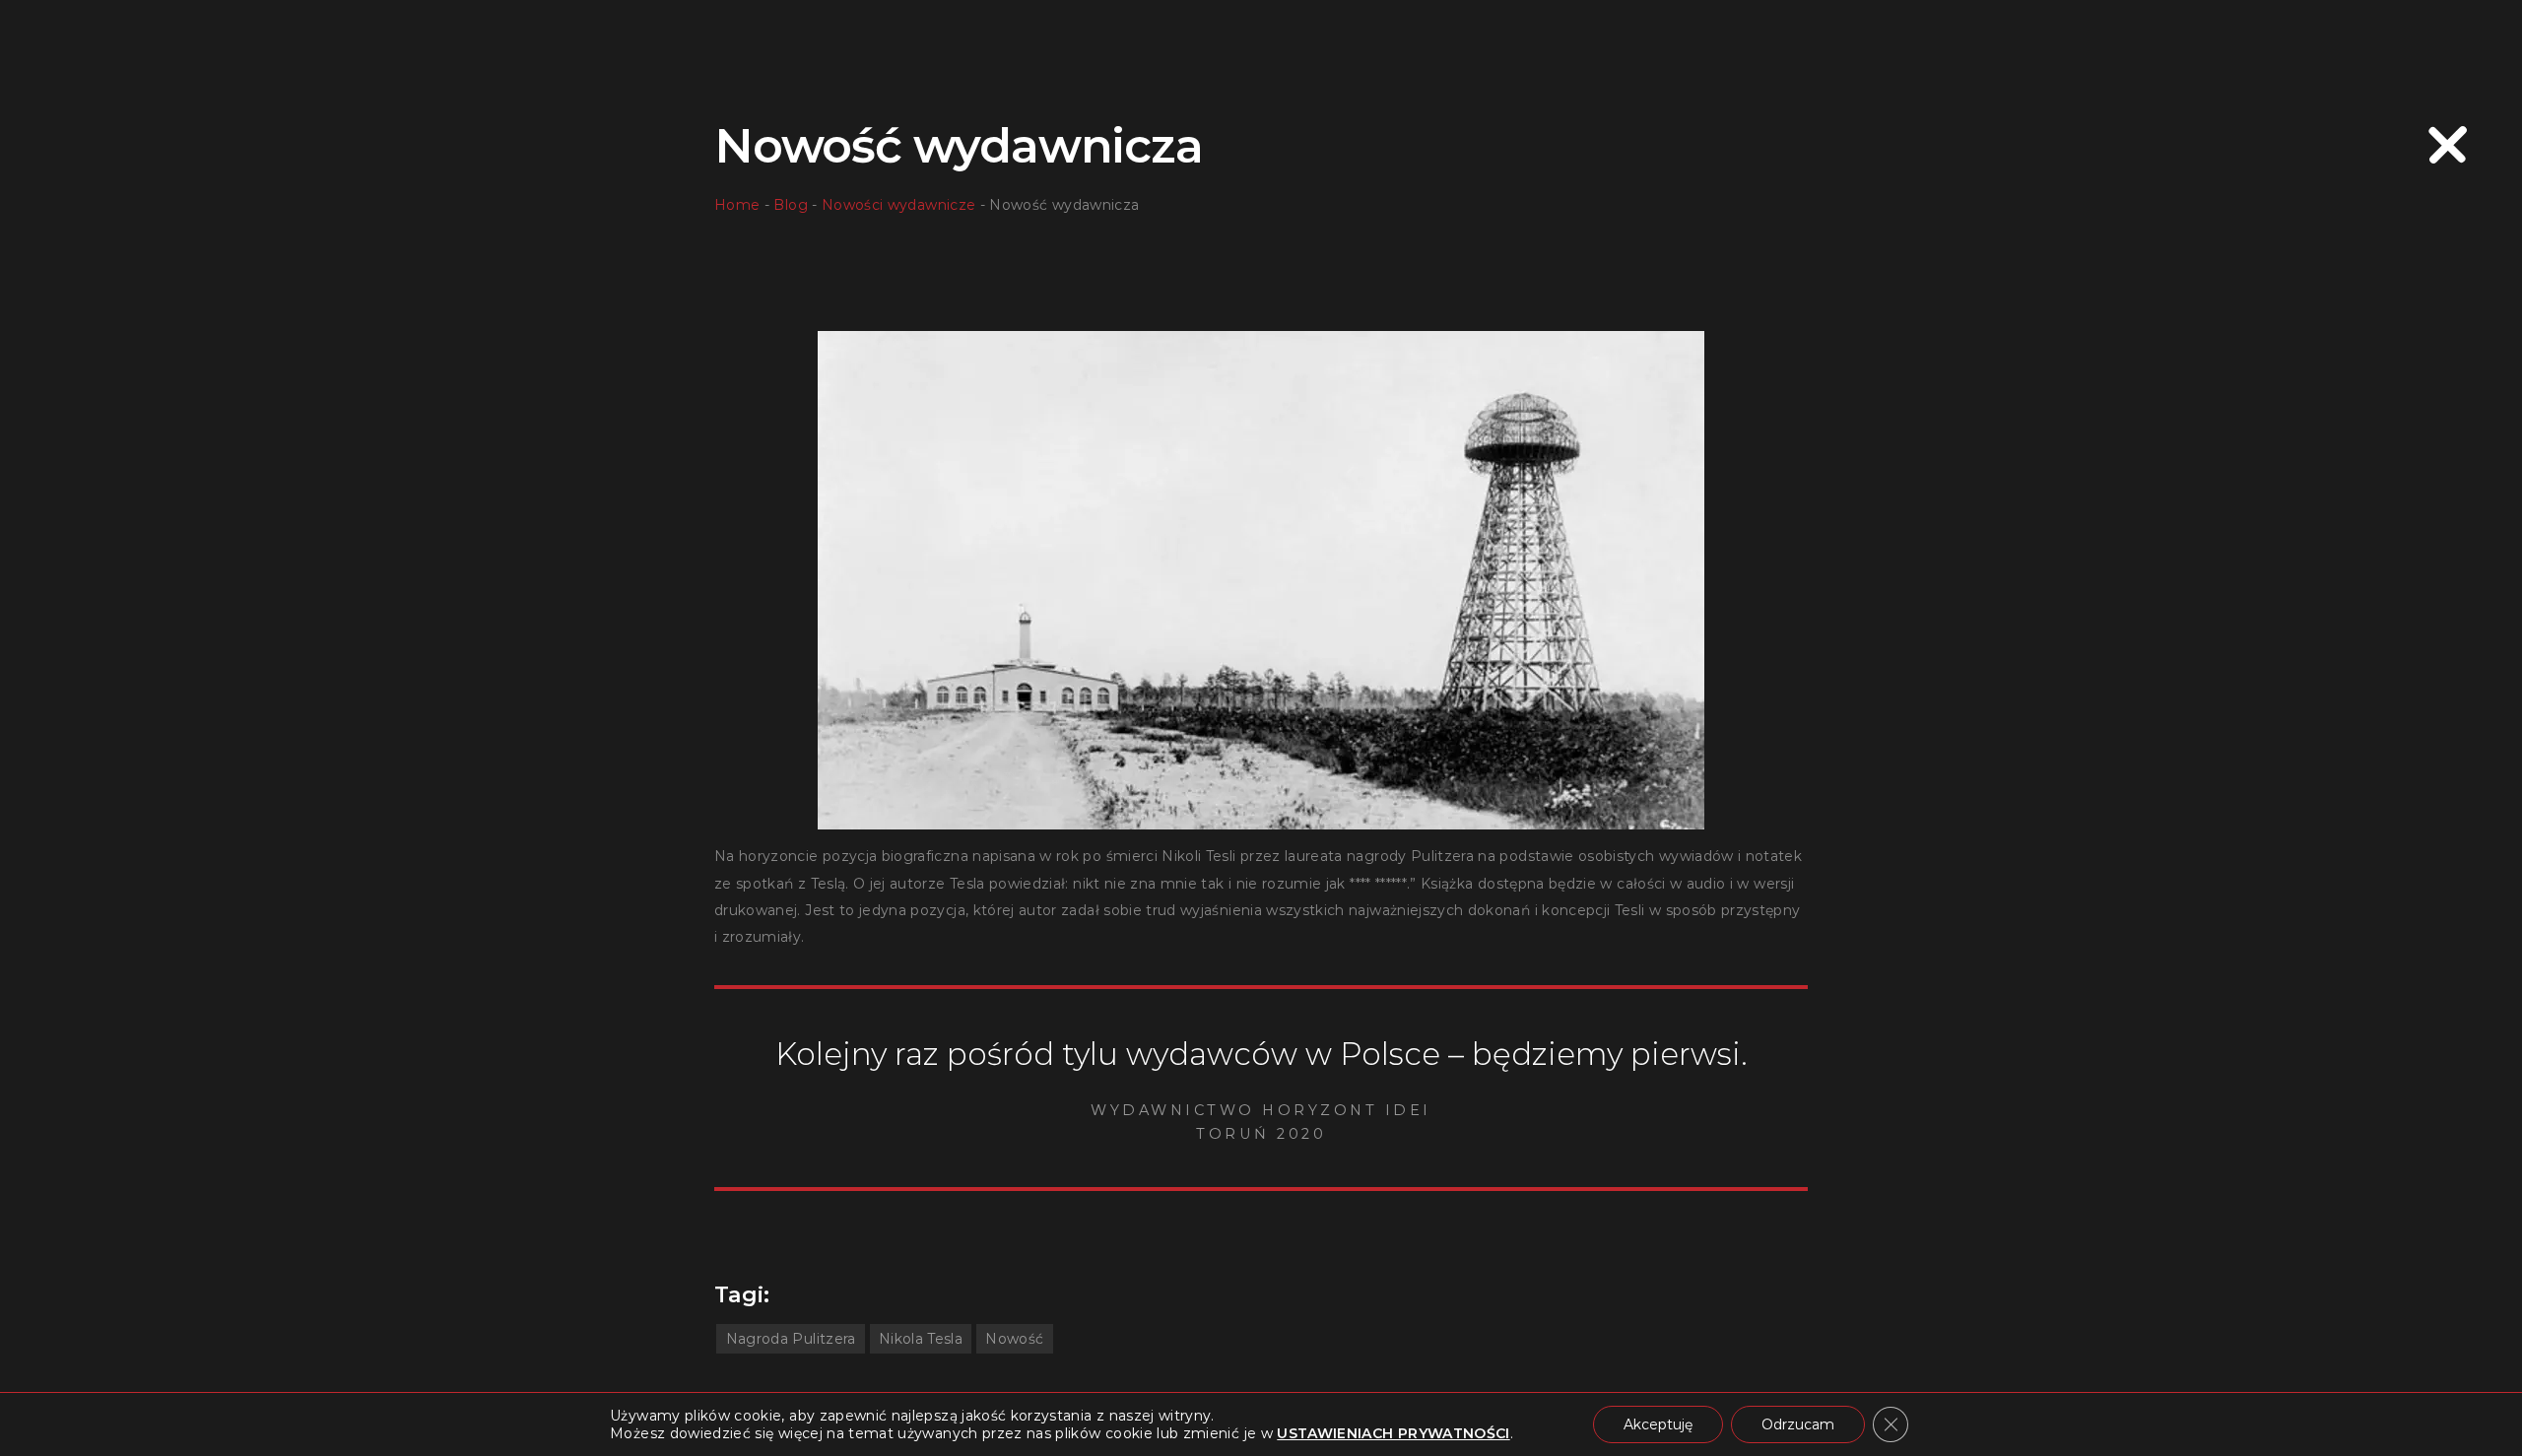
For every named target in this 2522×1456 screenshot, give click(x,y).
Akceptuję (1658, 1424)
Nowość (1014, 1339)
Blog (790, 205)
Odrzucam (1798, 1424)
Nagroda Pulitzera (791, 1339)
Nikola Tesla (921, 1339)
